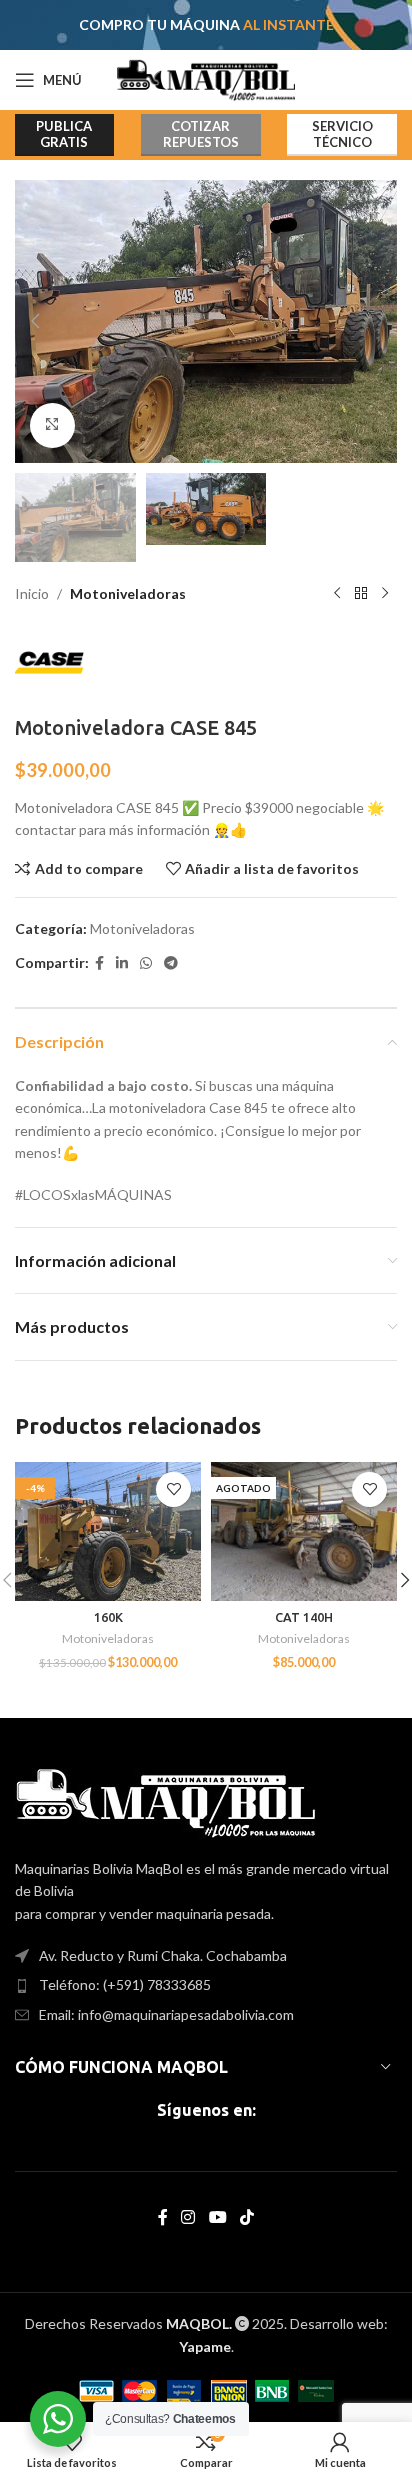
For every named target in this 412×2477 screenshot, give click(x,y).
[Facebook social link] (99, 963)
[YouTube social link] (217, 2217)
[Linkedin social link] (122, 963)
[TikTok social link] (246, 2217)
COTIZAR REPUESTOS (201, 134)
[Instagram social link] (188, 2217)
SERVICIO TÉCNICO (342, 134)
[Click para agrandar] (52, 425)
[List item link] (206, 1985)
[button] (35, 321)
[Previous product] (337, 594)
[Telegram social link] (171, 963)
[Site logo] (206, 78)
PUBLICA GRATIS (64, 134)
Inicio (32, 593)
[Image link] (165, 1800)
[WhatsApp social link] (146, 963)
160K (108, 1617)
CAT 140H (304, 1617)
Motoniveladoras (128, 593)
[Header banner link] (206, 25)
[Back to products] (361, 594)
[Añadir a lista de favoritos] (173, 1489)
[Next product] (385, 594)
